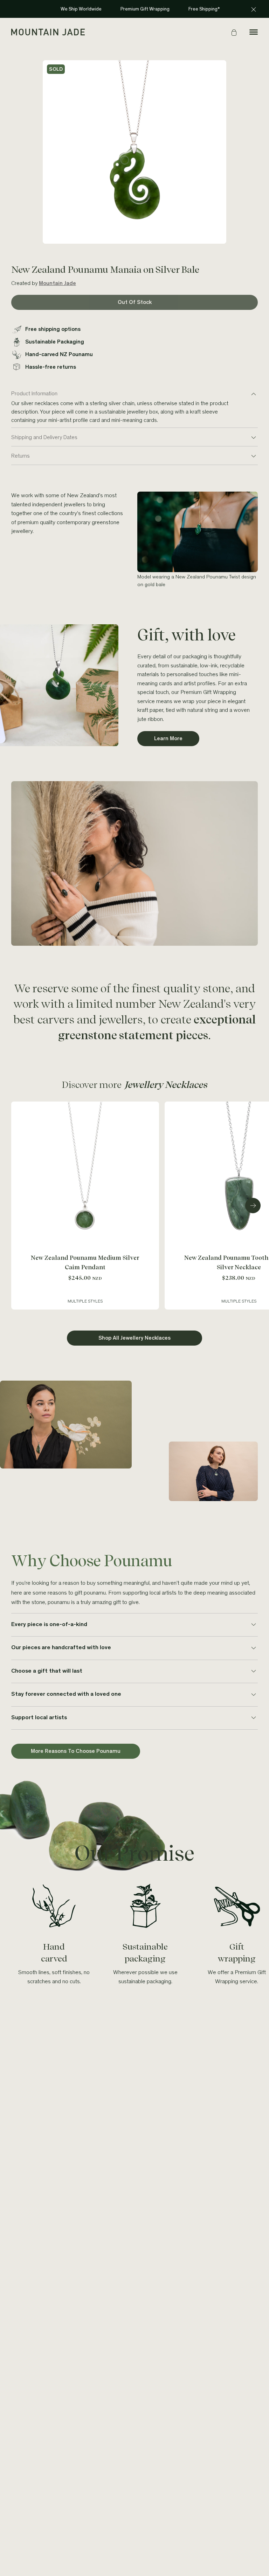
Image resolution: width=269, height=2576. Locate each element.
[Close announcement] (254, 9)
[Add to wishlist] (152, 1109)
